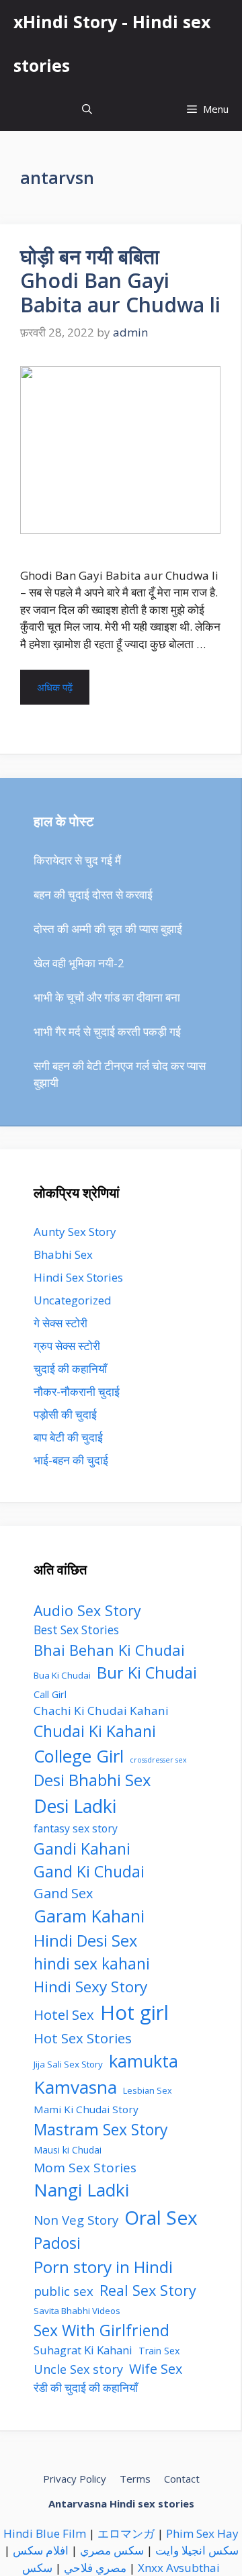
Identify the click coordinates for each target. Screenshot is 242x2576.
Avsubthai (193, 2568)
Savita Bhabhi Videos (77, 2311)
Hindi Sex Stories (78, 1277)
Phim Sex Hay (202, 2533)
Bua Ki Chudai (62, 1675)
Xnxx (151, 2568)
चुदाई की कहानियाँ (70, 1369)
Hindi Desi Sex (85, 1941)
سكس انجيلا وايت (197, 2550)
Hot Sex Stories (83, 2038)
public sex (64, 2291)
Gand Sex (63, 1893)
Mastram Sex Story (101, 2129)
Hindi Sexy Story (90, 1987)
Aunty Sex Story (75, 1232)
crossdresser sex (158, 1760)
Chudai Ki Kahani (95, 1731)
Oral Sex (161, 2217)
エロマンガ (126, 2533)
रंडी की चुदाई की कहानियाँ (86, 2388)
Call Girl (50, 1694)
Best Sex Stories (76, 1630)
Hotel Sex (64, 2014)
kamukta (144, 2061)
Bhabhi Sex (63, 1254)
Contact (182, 2479)
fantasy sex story (76, 1828)
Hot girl (134, 2012)
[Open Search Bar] (87, 109)
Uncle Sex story (78, 2369)
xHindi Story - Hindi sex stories (112, 43)
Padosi (57, 2243)
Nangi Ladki (81, 2190)
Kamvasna (75, 2087)
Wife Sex (156, 2369)
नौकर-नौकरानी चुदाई (77, 1391)
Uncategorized (73, 1300)
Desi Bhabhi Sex (92, 1780)
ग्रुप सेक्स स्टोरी (67, 1346)
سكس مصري (112, 2550)
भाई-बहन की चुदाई (71, 1460)
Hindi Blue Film (45, 2533)
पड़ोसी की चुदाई (65, 1414)
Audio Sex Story (87, 1610)
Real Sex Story (148, 2290)
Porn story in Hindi (103, 2267)
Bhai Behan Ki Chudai (109, 1650)
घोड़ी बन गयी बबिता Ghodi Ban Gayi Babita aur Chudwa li (120, 280)
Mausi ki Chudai (68, 2150)
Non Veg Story (76, 2220)
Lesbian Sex (148, 2091)
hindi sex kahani (92, 1964)
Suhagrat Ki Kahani (83, 2350)
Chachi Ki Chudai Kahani (101, 1711)
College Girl (79, 1756)
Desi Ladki (75, 1806)
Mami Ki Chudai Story (86, 2109)
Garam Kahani (89, 1916)
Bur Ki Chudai (147, 1673)
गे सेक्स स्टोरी (61, 1323)
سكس (37, 2568)
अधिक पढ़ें (55, 687)
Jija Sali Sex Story (68, 2064)
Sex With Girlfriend (102, 2330)
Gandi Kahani (82, 1849)
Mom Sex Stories (85, 2168)
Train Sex (159, 2351)
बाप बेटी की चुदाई (68, 1437)
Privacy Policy (75, 2479)
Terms (135, 2479)
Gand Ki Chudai (89, 1871)
